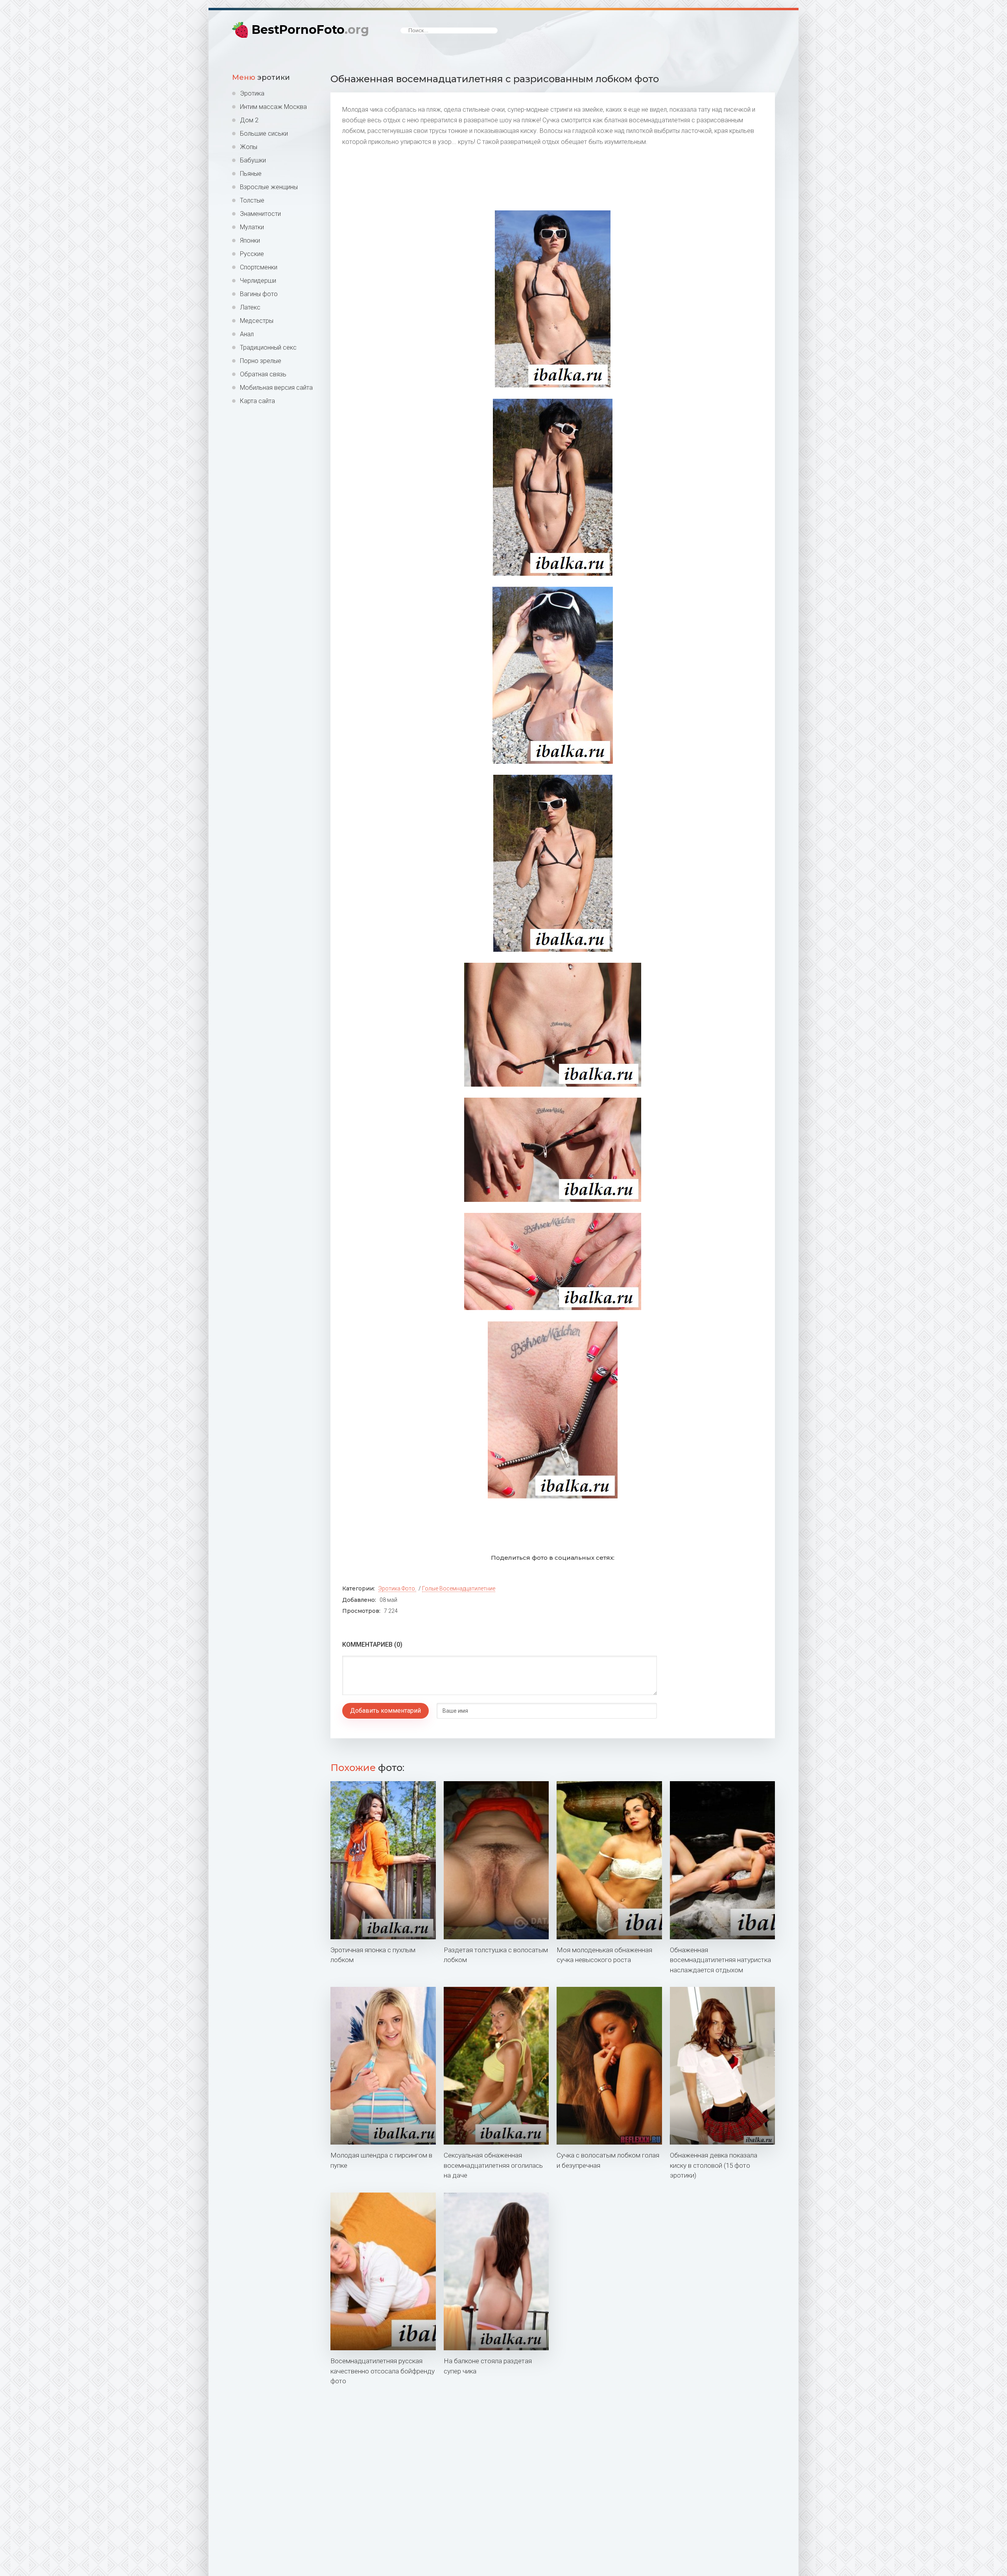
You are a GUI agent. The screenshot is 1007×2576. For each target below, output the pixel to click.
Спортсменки (259, 267)
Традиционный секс (268, 347)
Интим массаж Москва (273, 107)
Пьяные (251, 174)
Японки (250, 240)
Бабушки (253, 160)
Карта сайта (257, 401)
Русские (252, 254)
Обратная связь (263, 374)
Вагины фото (259, 294)
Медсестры (257, 321)
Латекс (250, 307)
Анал (247, 334)
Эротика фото (397, 1588)
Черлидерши (258, 281)
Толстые (252, 200)
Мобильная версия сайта (276, 388)
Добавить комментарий (385, 1711)
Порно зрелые (261, 361)
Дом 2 (249, 120)
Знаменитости (260, 214)
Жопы (249, 147)
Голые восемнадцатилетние (459, 1588)
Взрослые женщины (269, 187)
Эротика (252, 93)
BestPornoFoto (310, 30)
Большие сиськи (264, 134)
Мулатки (252, 227)
